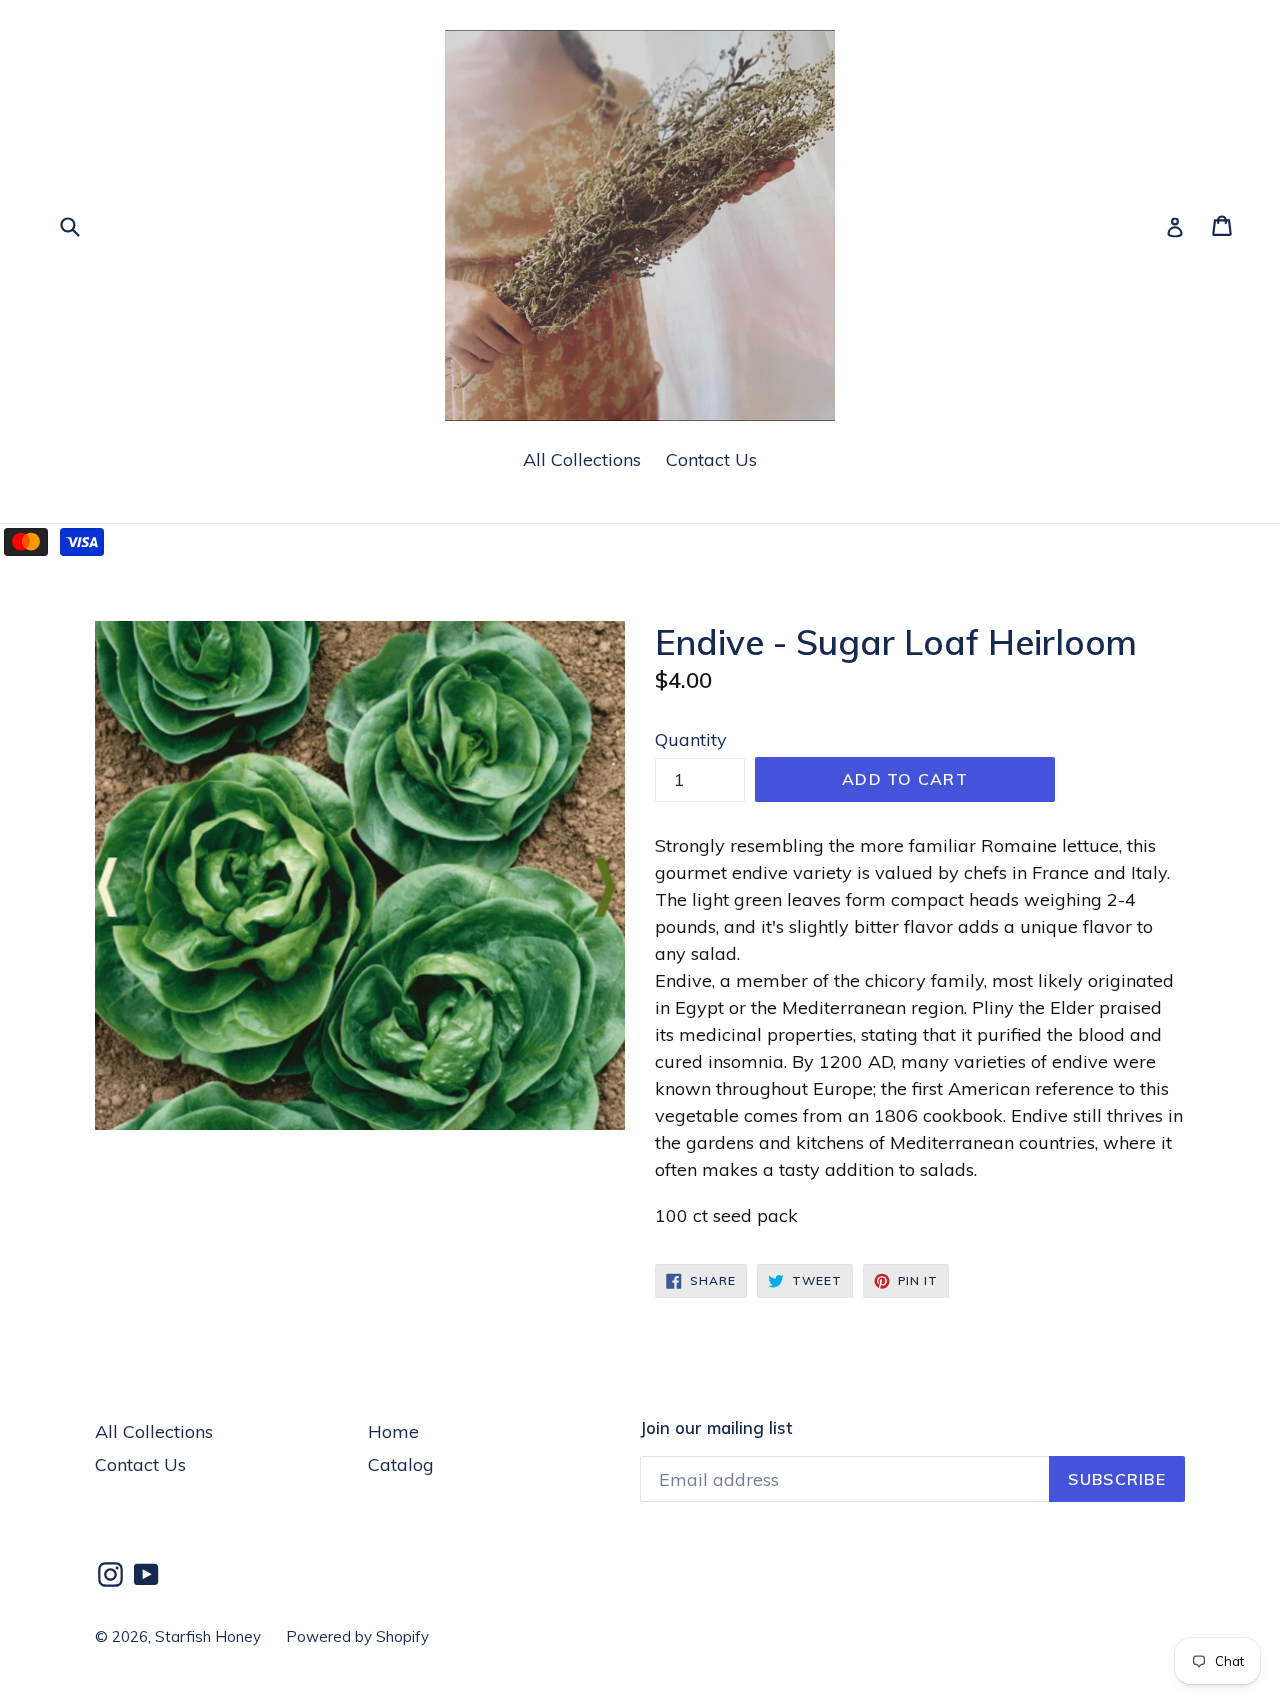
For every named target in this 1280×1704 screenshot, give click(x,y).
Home (393, 1431)
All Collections (582, 459)
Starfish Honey (208, 1636)
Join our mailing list (716, 1428)
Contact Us (711, 459)
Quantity (691, 739)
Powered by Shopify (357, 1636)
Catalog (401, 1464)
